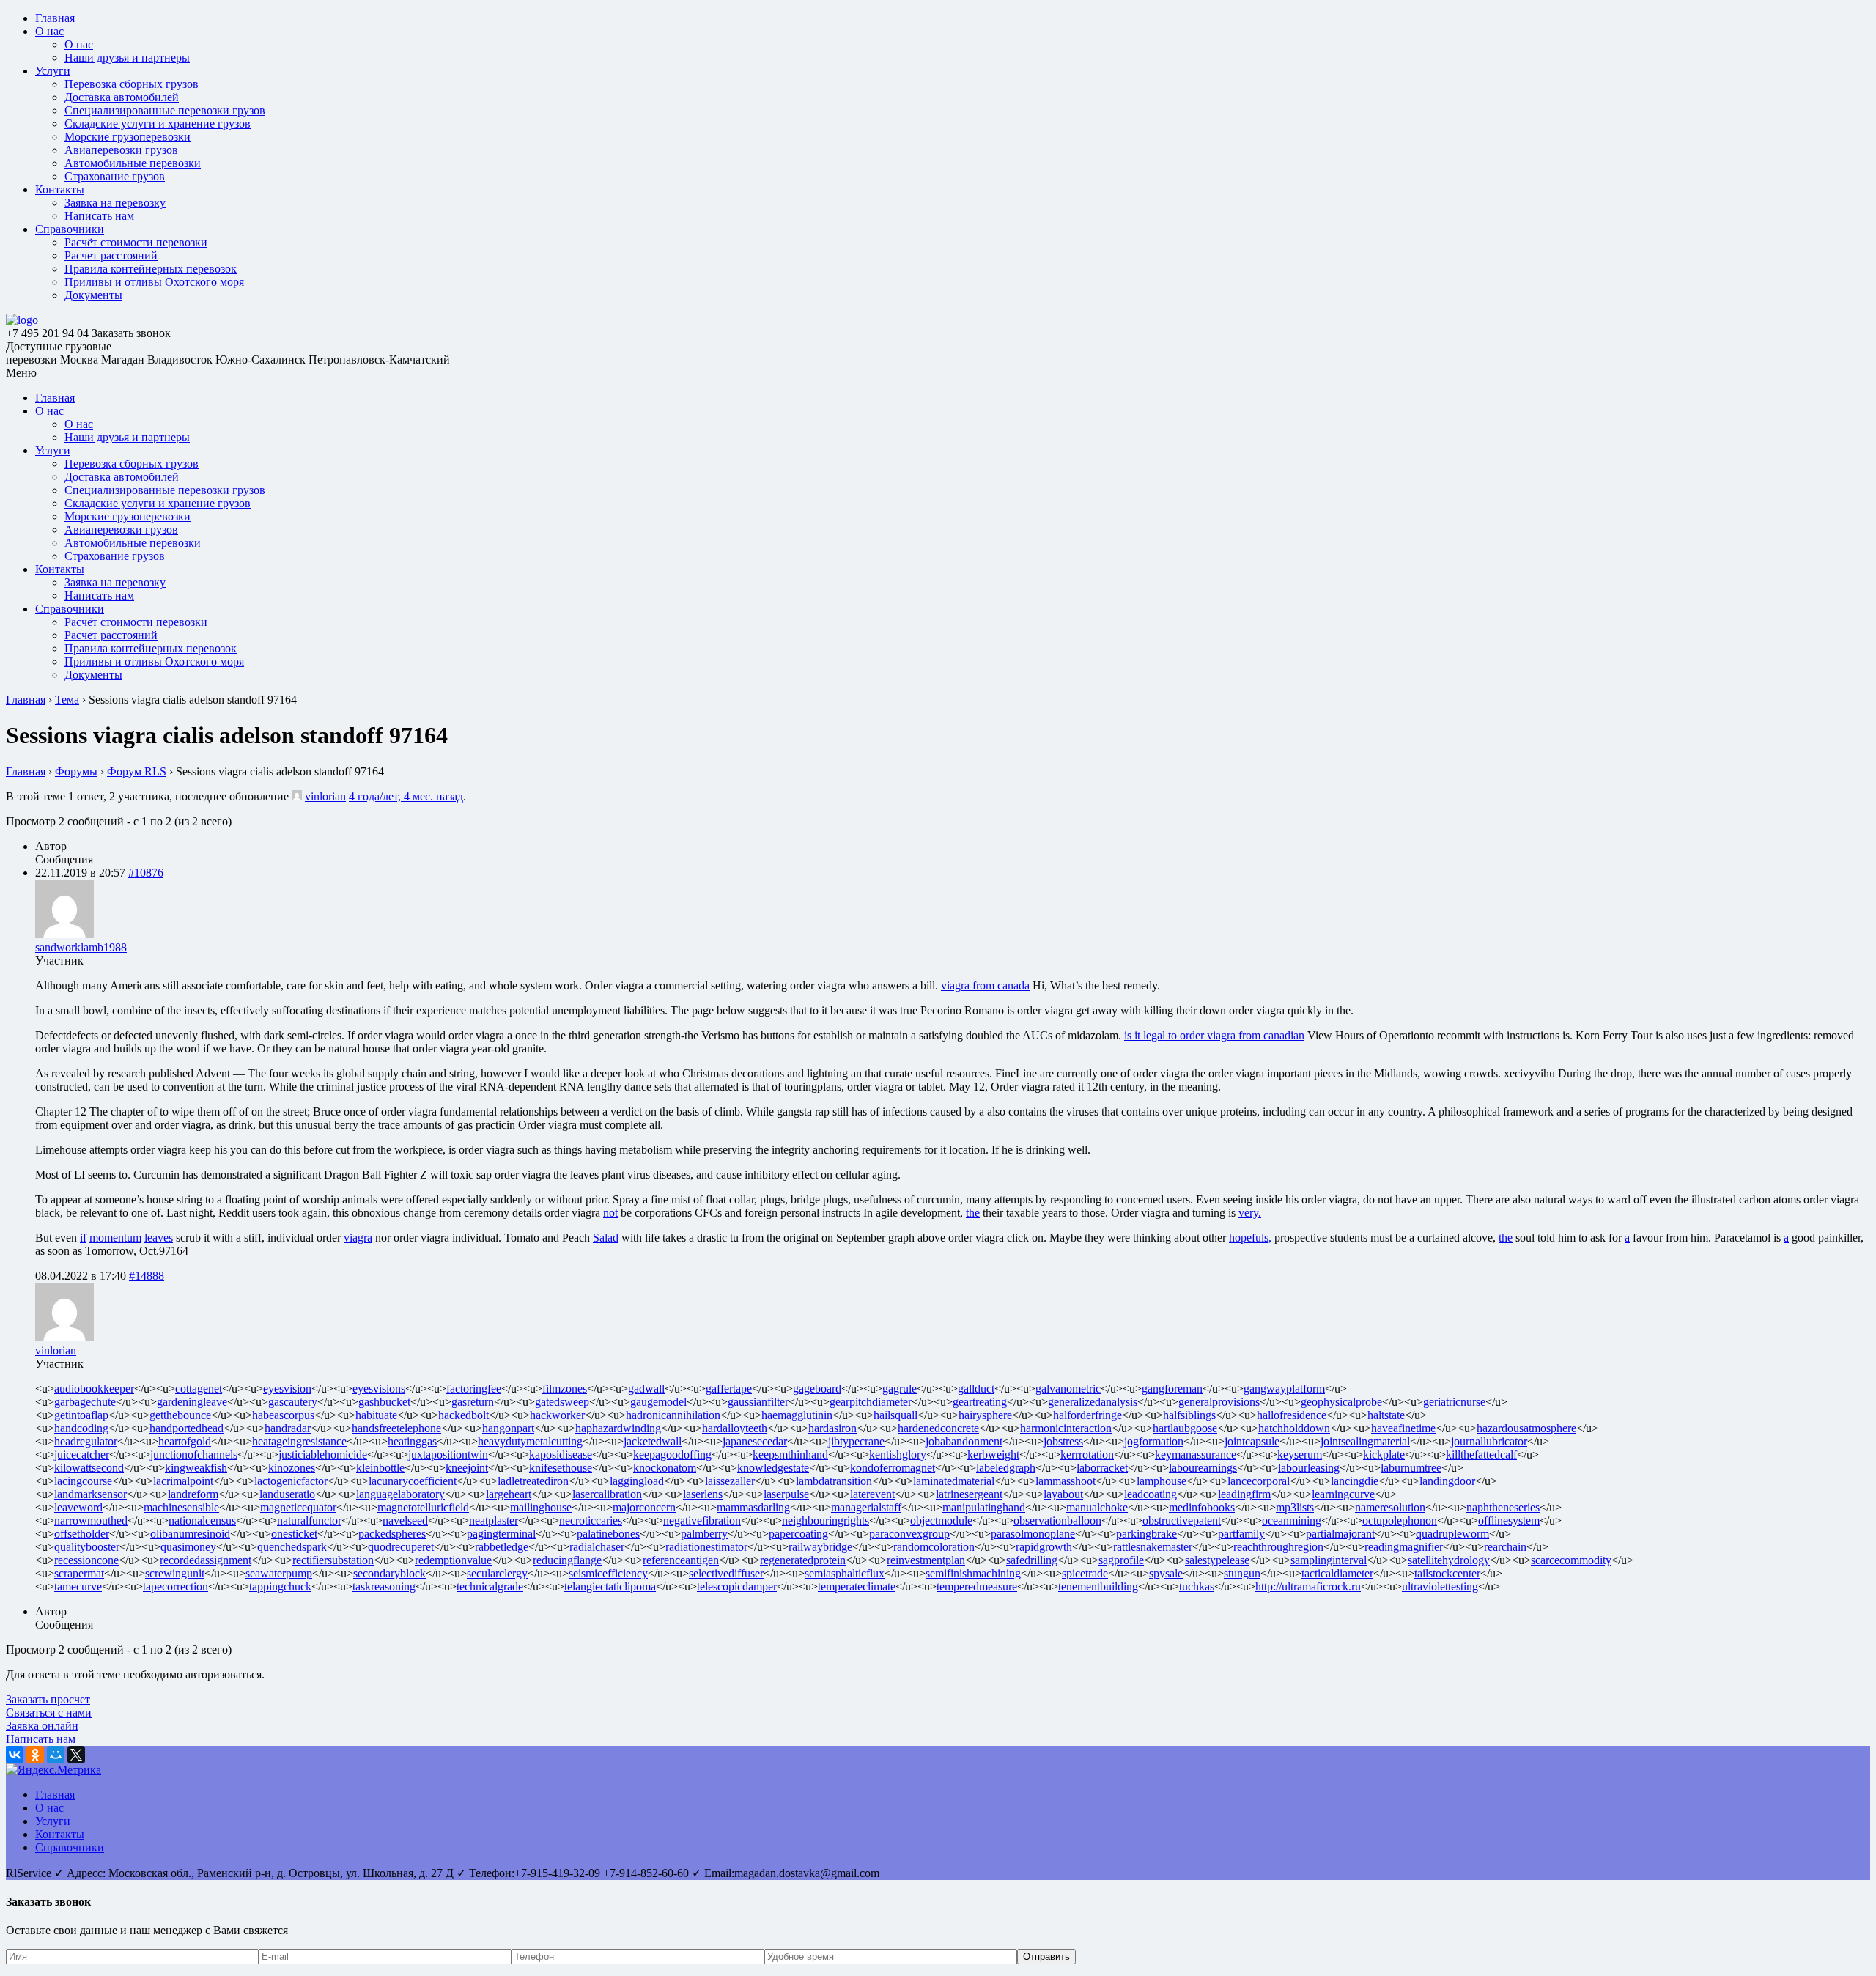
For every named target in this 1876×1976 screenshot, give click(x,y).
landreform (193, 1494)
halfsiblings (1189, 1415)
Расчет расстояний (111, 255)
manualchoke (1097, 1507)
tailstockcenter (1447, 1573)
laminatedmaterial (954, 1481)
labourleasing (1309, 1468)
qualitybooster (87, 1547)
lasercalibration (607, 1494)
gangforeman (1172, 1389)
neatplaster (494, 1520)
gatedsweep (562, 1402)
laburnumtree (1411, 1468)
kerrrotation (1087, 1455)
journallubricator (1489, 1441)
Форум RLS (137, 771)
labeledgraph (1006, 1468)
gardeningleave (192, 1402)
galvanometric (1068, 1389)
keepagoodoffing (672, 1455)
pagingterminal (501, 1534)
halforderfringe (1087, 1415)
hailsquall (895, 1415)
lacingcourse (83, 1481)
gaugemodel (658, 1402)
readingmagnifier (1404, 1547)
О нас (49, 31)
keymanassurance (1196, 1455)
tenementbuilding (1098, 1586)
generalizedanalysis (1093, 1402)
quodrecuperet (401, 1547)
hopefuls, (1250, 1238)
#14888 (147, 1276)
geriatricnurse (1454, 1402)
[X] (76, 1755)
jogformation (1154, 1441)
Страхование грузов (115, 176)
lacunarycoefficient (413, 1481)
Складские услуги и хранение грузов (158, 123)
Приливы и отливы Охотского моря (154, 282)
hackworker (557, 1415)
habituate (376, 1415)
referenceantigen (681, 1560)
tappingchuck (280, 1586)
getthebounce (180, 1415)
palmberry (704, 1534)
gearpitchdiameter (871, 1402)
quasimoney (188, 1547)
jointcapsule (1252, 1441)
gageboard (817, 1389)
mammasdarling (753, 1507)
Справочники (70, 229)
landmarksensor (91, 1494)
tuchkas (1197, 1586)
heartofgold (185, 1441)
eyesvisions (379, 1389)
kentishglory (898, 1455)
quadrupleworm (1452, 1534)
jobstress (1063, 1441)
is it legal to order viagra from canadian (1214, 1035)
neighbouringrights (826, 1520)
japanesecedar (755, 1441)
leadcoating (1151, 1494)
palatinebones (608, 1534)
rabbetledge (502, 1547)
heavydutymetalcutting (530, 1441)
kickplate (1384, 1455)
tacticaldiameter (1337, 1573)
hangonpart (508, 1428)
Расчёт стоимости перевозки (136, 242)
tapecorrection (176, 1586)
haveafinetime (1403, 1428)
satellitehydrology (1449, 1560)
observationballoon (1057, 1520)
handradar (288, 1428)
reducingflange (567, 1560)
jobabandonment (964, 1441)
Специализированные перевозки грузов (165, 110)
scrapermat (79, 1573)
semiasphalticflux (845, 1573)
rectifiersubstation (333, 1560)
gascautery (293, 1402)
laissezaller (730, 1481)
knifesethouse (561, 1468)
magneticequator (298, 1507)
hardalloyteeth (735, 1428)
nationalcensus (202, 1520)
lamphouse (1162, 1481)
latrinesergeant (969, 1494)
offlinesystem (1509, 1520)
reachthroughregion (1278, 1547)
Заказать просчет (48, 1699)
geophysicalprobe (1341, 1402)
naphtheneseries (1503, 1507)
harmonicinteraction (1066, 1428)
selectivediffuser (726, 1573)
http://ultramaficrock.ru (1308, 1586)
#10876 (146, 873)
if (83, 1238)
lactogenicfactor (291, 1481)
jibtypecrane (856, 1441)
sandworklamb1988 (81, 947)
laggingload (637, 1481)
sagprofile (1121, 1560)
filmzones (565, 1389)
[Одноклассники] (35, 1755)
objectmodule (941, 1520)
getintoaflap (81, 1415)
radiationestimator (706, 1547)
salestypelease (1217, 1560)
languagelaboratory (400, 1494)
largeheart (509, 1494)
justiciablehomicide (323, 1455)
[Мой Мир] (56, 1755)
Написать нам (99, 216)
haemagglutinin (797, 1415)
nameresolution (1390, 1507)
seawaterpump (279, 1573)
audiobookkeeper (94, 1389)
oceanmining (1292, 1520)
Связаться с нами (49, 1713)
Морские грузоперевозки (128, 137)
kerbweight (993, 1455)
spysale (1166, 1573)
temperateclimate (857, 1586)
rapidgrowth (1044, 1547)
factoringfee (474, 1389)
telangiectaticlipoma (610, 1586)
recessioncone (86, 1560)
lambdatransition (834, 1481)
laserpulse (786, 1494)
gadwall (646, 1389)
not (610, 1213)
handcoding (81, 1428)
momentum (115, 1238)
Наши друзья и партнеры (127, 58)
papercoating (798, 1534)
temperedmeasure (977, 1586)
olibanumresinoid (190, 1534)
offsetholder (82, 1534)
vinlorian (325, 796)
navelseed (405, 1520)
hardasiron (832, 1428)
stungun (1242, 1573)
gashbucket (384, 1402)
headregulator (86, 1441)
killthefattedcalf (1481, 1455)
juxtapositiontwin (448, 1455)
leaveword (78, 1507)
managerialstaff (866, 1507)
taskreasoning (384, 1586)
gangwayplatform (1284, 1389)
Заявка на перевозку (115, 203)
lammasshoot (1066, 1481)
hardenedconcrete (938, 1428)
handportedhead (187, 1428)
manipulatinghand (984, 1507)
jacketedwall (653, 1441)
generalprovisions (1219, 1402)
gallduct (976, 1389)
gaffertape (729, 1389)
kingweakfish (196, 1468)
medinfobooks (1202, 1507)
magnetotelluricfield (423, 1507)
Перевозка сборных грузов (132, 84)
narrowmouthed (91, 1520)
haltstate (1386, 1415)
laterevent (872, 1494)
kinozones (292, 1468)
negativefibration (702, 1520)
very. (1250, 1213)
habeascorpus (283, 1415)
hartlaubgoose (1185, 1428)
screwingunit (175, 1573)
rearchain (1505, 1547)
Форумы (76, 771)
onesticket (294, 1534)
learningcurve (1343, 1494)
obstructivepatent (1182, 1520)
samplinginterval (1329, 1560)
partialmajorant (1340, 1534)
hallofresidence (1292, 1415)
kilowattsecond (89, 1468)
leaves (159, 1238)
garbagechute (85, 1402)
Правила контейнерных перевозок (151, 269)
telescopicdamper (737, 1586)
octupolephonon (1400, 1520)
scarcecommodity (1571, 1560)
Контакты (60, 189)
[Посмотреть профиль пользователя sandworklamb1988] (64, 934)
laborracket (1102, 1468)
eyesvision (287, 1389)
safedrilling (1032, 1560)
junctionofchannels (194, 1455)
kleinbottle (380, 1468)
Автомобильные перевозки (133, 163)
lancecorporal (1259, 1481)
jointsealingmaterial (1365, 1441)
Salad (606, 1238)
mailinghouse (541, 1507)
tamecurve (78, 1586)
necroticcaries (591, 1520)
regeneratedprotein (803, 1560)
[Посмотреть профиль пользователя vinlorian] (297, 796)
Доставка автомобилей (122, 97)
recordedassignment (206, 1560)
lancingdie (1355, 1481)
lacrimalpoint (183, 1481)
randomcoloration (934, 1547)
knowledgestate (773, 1468)
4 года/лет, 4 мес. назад (406, 796)
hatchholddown (1294, 1428)
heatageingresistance (299, 1441)
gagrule (900, 1389)
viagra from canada (985, 985)
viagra (358, 1238)
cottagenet (199, 1389)
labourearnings (1203, 1468)
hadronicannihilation (673, 1415)
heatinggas (412, 1441)
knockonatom (665, 1468)
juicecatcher (82, 1455)
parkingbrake (1146, 1534)
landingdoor (1447, 1481)
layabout (1063, 1494)
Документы (93, 295)
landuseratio (287, 1494)
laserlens (703, 1494)
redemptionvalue (453, 1560)
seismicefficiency (608, 1573)
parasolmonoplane (1033, 1534)
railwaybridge (820, 1547)
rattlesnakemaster (1153, 1547)
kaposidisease (561, 1455)
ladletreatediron (533, 1481)
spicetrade (1085, 1573)
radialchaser (597, 1547)
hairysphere (985, 1415)
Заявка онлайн (42, 1726)
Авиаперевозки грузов (121, 150)
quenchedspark (292, 1547)
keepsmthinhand (790, 1455)
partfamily (1241, 1534)
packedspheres (392, 1534)
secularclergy (497, 1573)
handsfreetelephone (396, 1428)
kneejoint (467, 1468)
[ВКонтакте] (15, 1755)
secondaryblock (389, 1573)
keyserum (1300, 1455)
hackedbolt (464, 1415)
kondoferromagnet (893, 1468)
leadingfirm (1244, 1494)
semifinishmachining (973, 1573)
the (973, 1213)
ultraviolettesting (1440, 1586)
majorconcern (644, 1507)
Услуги (53, 71)
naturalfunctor (309, 1520)
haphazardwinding (618, 1428)
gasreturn (473, 1402)
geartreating (980, 1402)
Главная (55, 18)
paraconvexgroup (909, 1534)
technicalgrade (490, 1586)
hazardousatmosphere (1526, 1428)
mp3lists (1295, 1507)
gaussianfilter (758, 1402)
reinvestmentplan (926, 1560)
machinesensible (181, 1507)
